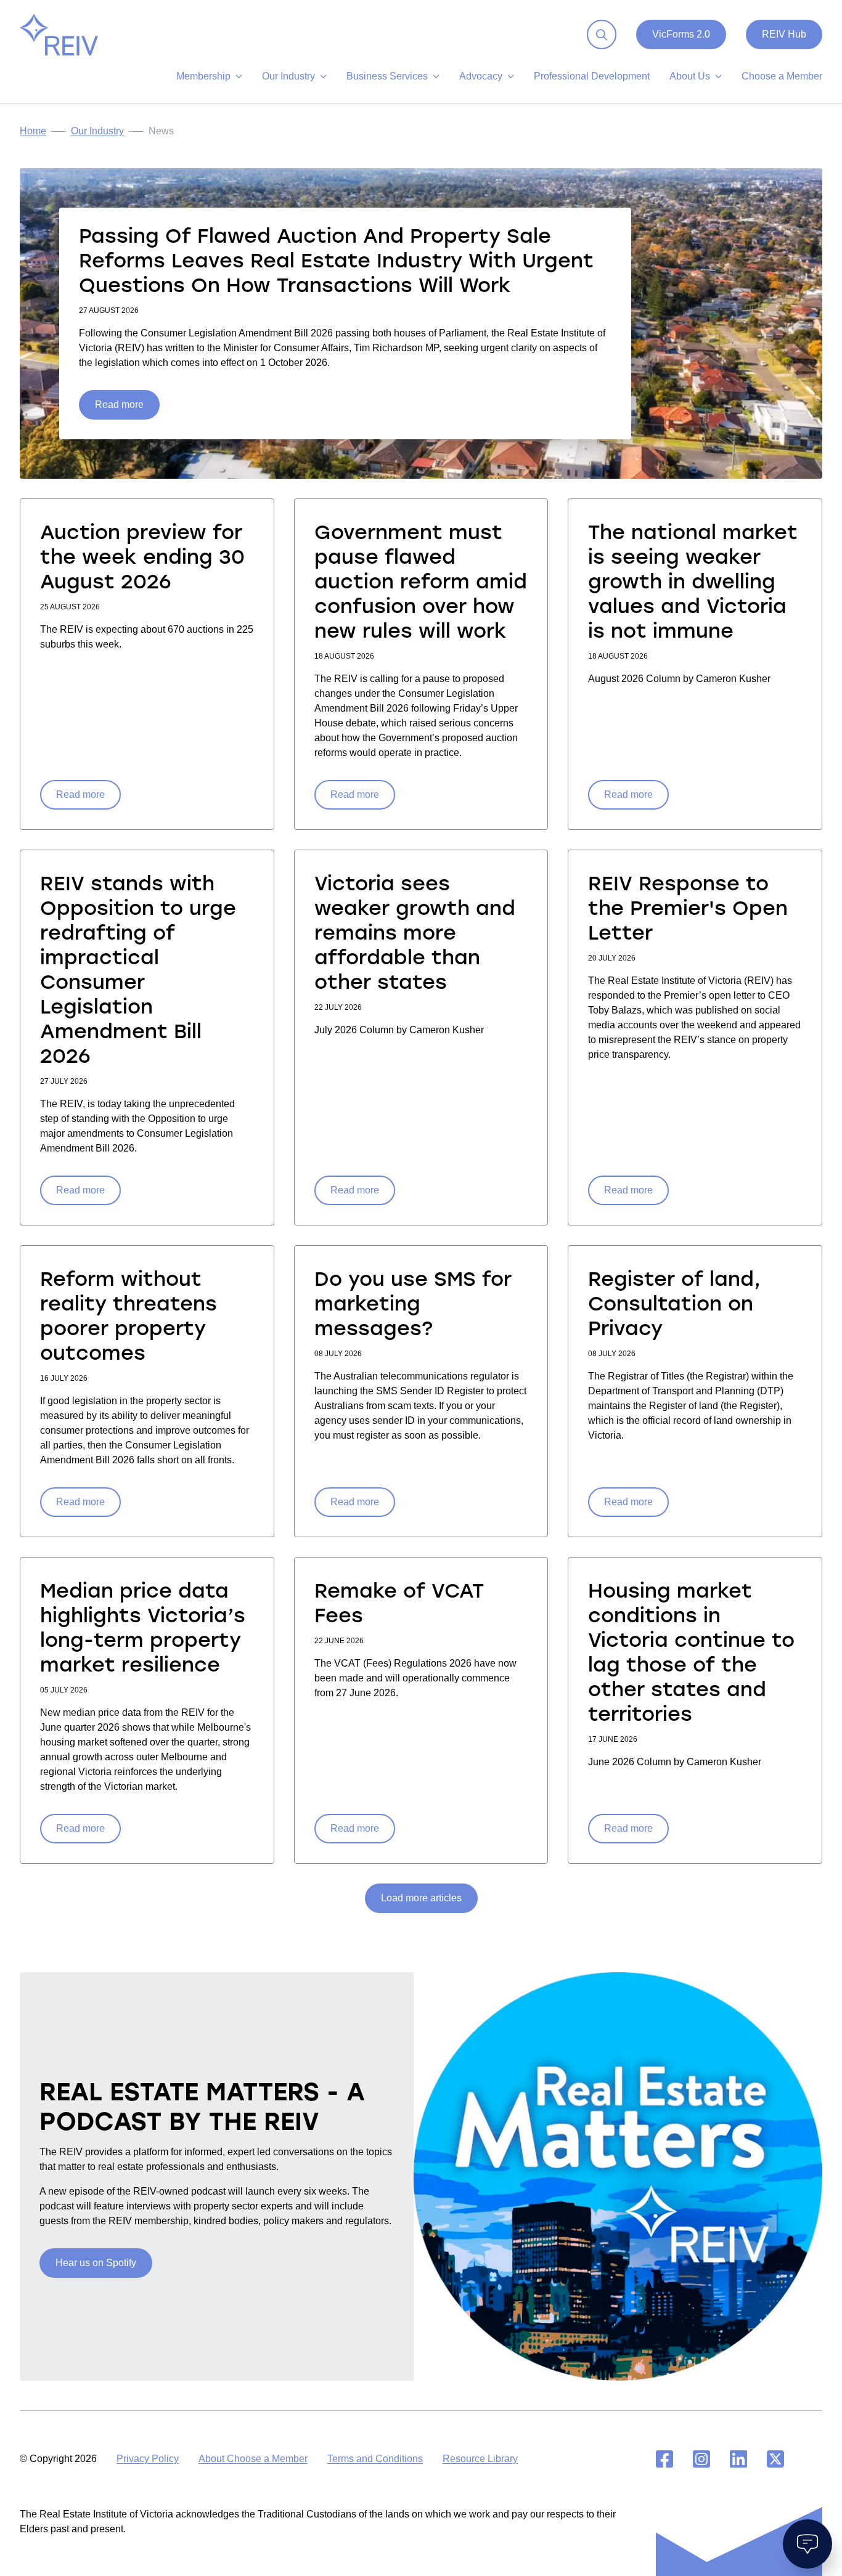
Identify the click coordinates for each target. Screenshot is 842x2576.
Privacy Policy (148, 2459)
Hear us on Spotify (96, 2263)
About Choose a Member (253, 2459)
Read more (119, 404)
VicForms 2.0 (681, 34)
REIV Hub (784, 34)
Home (33, 131)
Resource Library (480, 2459)
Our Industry (97, 131)
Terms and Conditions (375, 2459)
